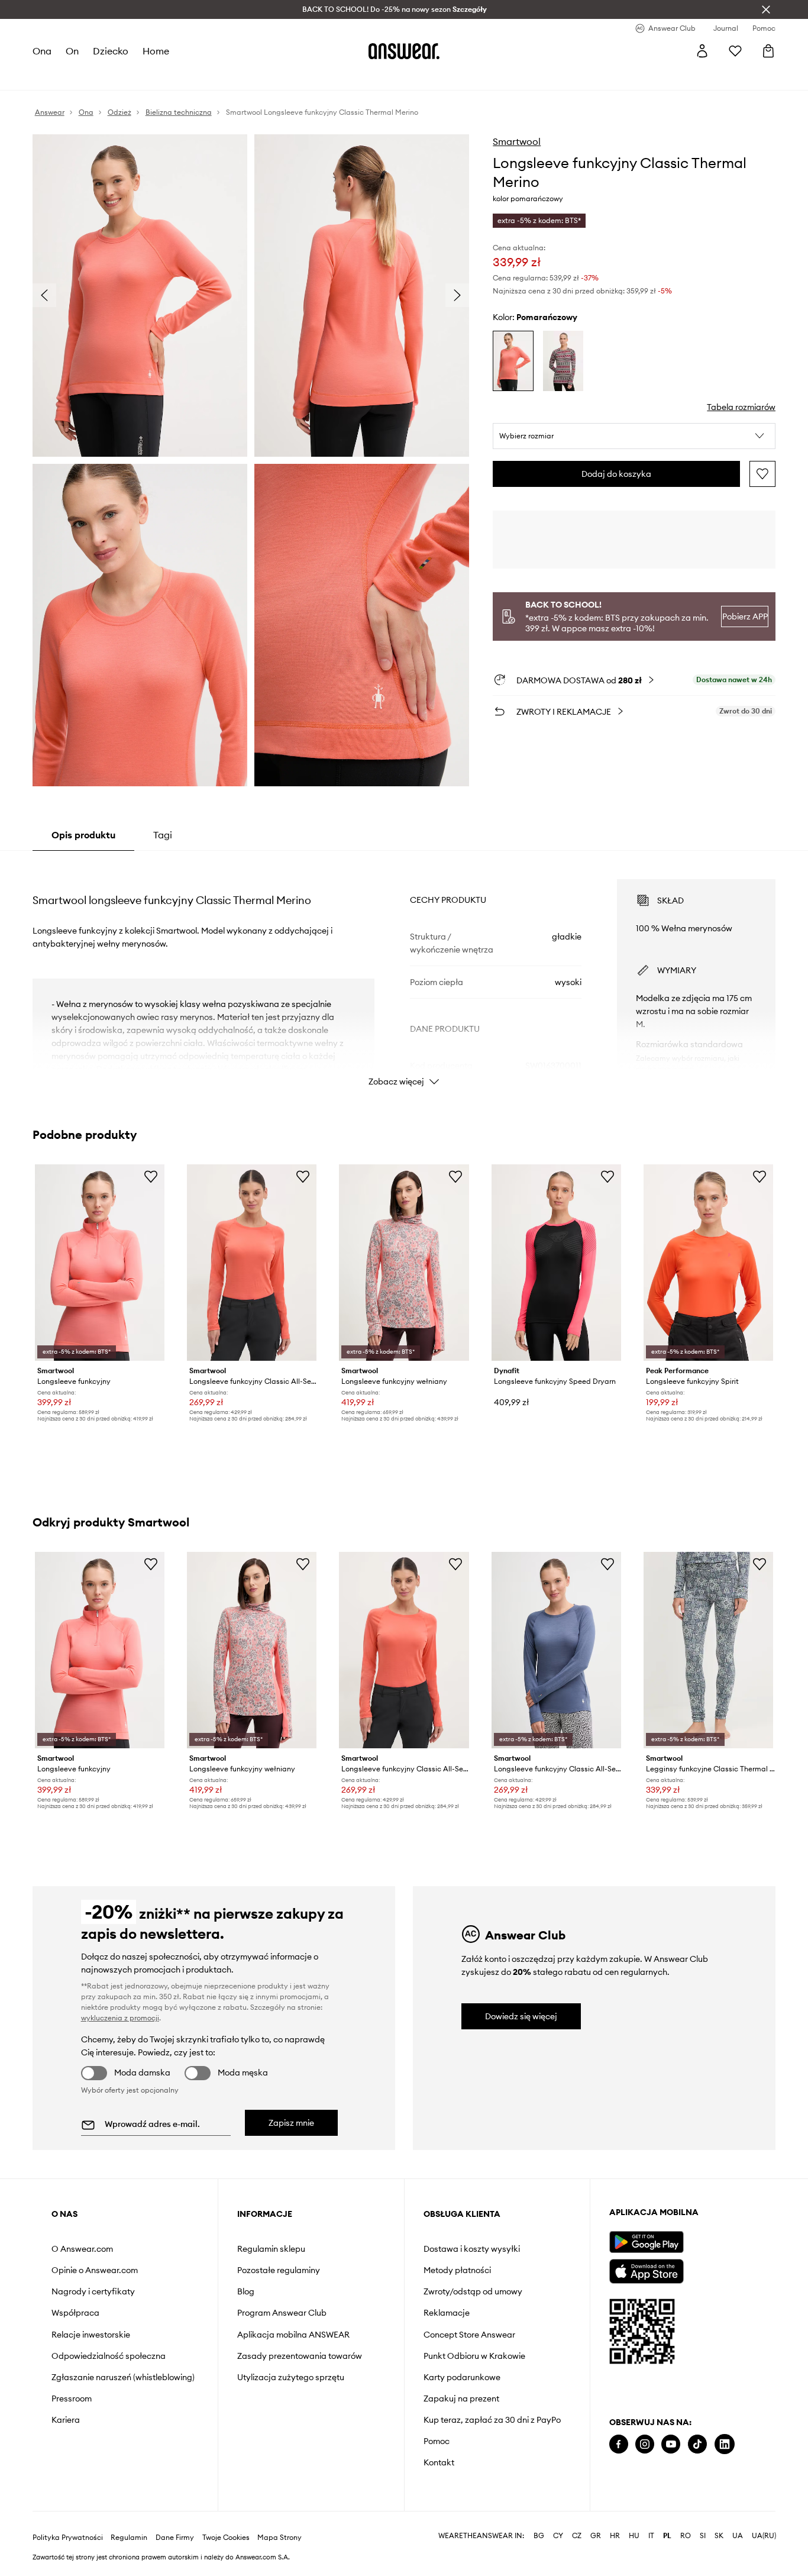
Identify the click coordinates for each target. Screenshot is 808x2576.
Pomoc (437, 2441)
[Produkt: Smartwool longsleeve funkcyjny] (100, 1263)
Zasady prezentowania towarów (300, 2356)
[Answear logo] (404, 51)
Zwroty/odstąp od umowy (473, 2291)
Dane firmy (175, 2538)
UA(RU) (764, 2536)
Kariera (66, 2420)
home (156, 51)
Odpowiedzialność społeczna (109, 2356)
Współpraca (75, 2313)
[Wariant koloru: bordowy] (563, 361)
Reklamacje (447, 2313)
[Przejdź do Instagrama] (645, 2444)
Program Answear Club (282, 2313)
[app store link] (646, 2270)
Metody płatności (457, 2270)
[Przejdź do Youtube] (671, 2444)
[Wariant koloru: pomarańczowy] (513, 361)
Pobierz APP (745, 616)
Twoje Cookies (226, 2538)
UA (738, 2536)
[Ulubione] (735, 51)
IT (651, 2536)
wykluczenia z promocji (120, 2018)
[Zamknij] (766, 9)
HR (615, 2536)
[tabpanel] (404, 972)
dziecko (111, 51)
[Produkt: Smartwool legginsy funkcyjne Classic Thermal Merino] (708, 1650)
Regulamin (129, 2538)
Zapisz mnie (291, 2123)
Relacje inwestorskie (91, 2335)
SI (703, 2536)
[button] (634, 436)
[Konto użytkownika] (702, 51)
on (72, 51)
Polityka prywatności (68, 2538)
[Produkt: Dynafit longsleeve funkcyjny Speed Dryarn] (556, 1263)
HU (634, 2536)
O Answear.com (82, 2249)
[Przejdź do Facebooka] (619, 2444)
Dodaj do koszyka (616, 474)
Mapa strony (279, 2538)
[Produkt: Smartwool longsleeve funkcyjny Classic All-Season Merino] (252, 1263)
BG (539, 2536)
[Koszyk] (768, 51)
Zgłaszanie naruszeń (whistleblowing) (123, 2377)
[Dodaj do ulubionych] (762, 474)
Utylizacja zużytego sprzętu (291, 2377)
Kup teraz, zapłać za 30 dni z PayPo (492, 2420)
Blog (246, 2291)
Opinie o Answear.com (95, 2270)
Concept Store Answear (469, 2335)
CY (558, 2536)
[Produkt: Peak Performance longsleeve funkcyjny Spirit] (708, 1263)
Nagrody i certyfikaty (93, 2291)
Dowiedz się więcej (521, 2016)
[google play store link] (646, 2242)
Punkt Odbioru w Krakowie (474, 2356)
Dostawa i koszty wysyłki (472, 2249)
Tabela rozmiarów (741, 407)
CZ (577, 2536)
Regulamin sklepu (271, 2249)
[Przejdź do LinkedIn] (725, 2444)
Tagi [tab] (163, 835)
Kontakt (439, 2462)
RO (686, 2536)
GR (596, 2536)
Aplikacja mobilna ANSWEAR (293, 2335)
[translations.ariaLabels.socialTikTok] (697, 2444)
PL (667, 2536)
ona (42, 51)
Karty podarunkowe (462, 2377)
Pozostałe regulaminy (279, 2270)
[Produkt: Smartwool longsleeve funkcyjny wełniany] (404, 1263)
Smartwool (517, 141)
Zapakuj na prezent (461, 2399)
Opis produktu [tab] (83, 835)
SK (719, 2536)
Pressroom (72, 2399)
